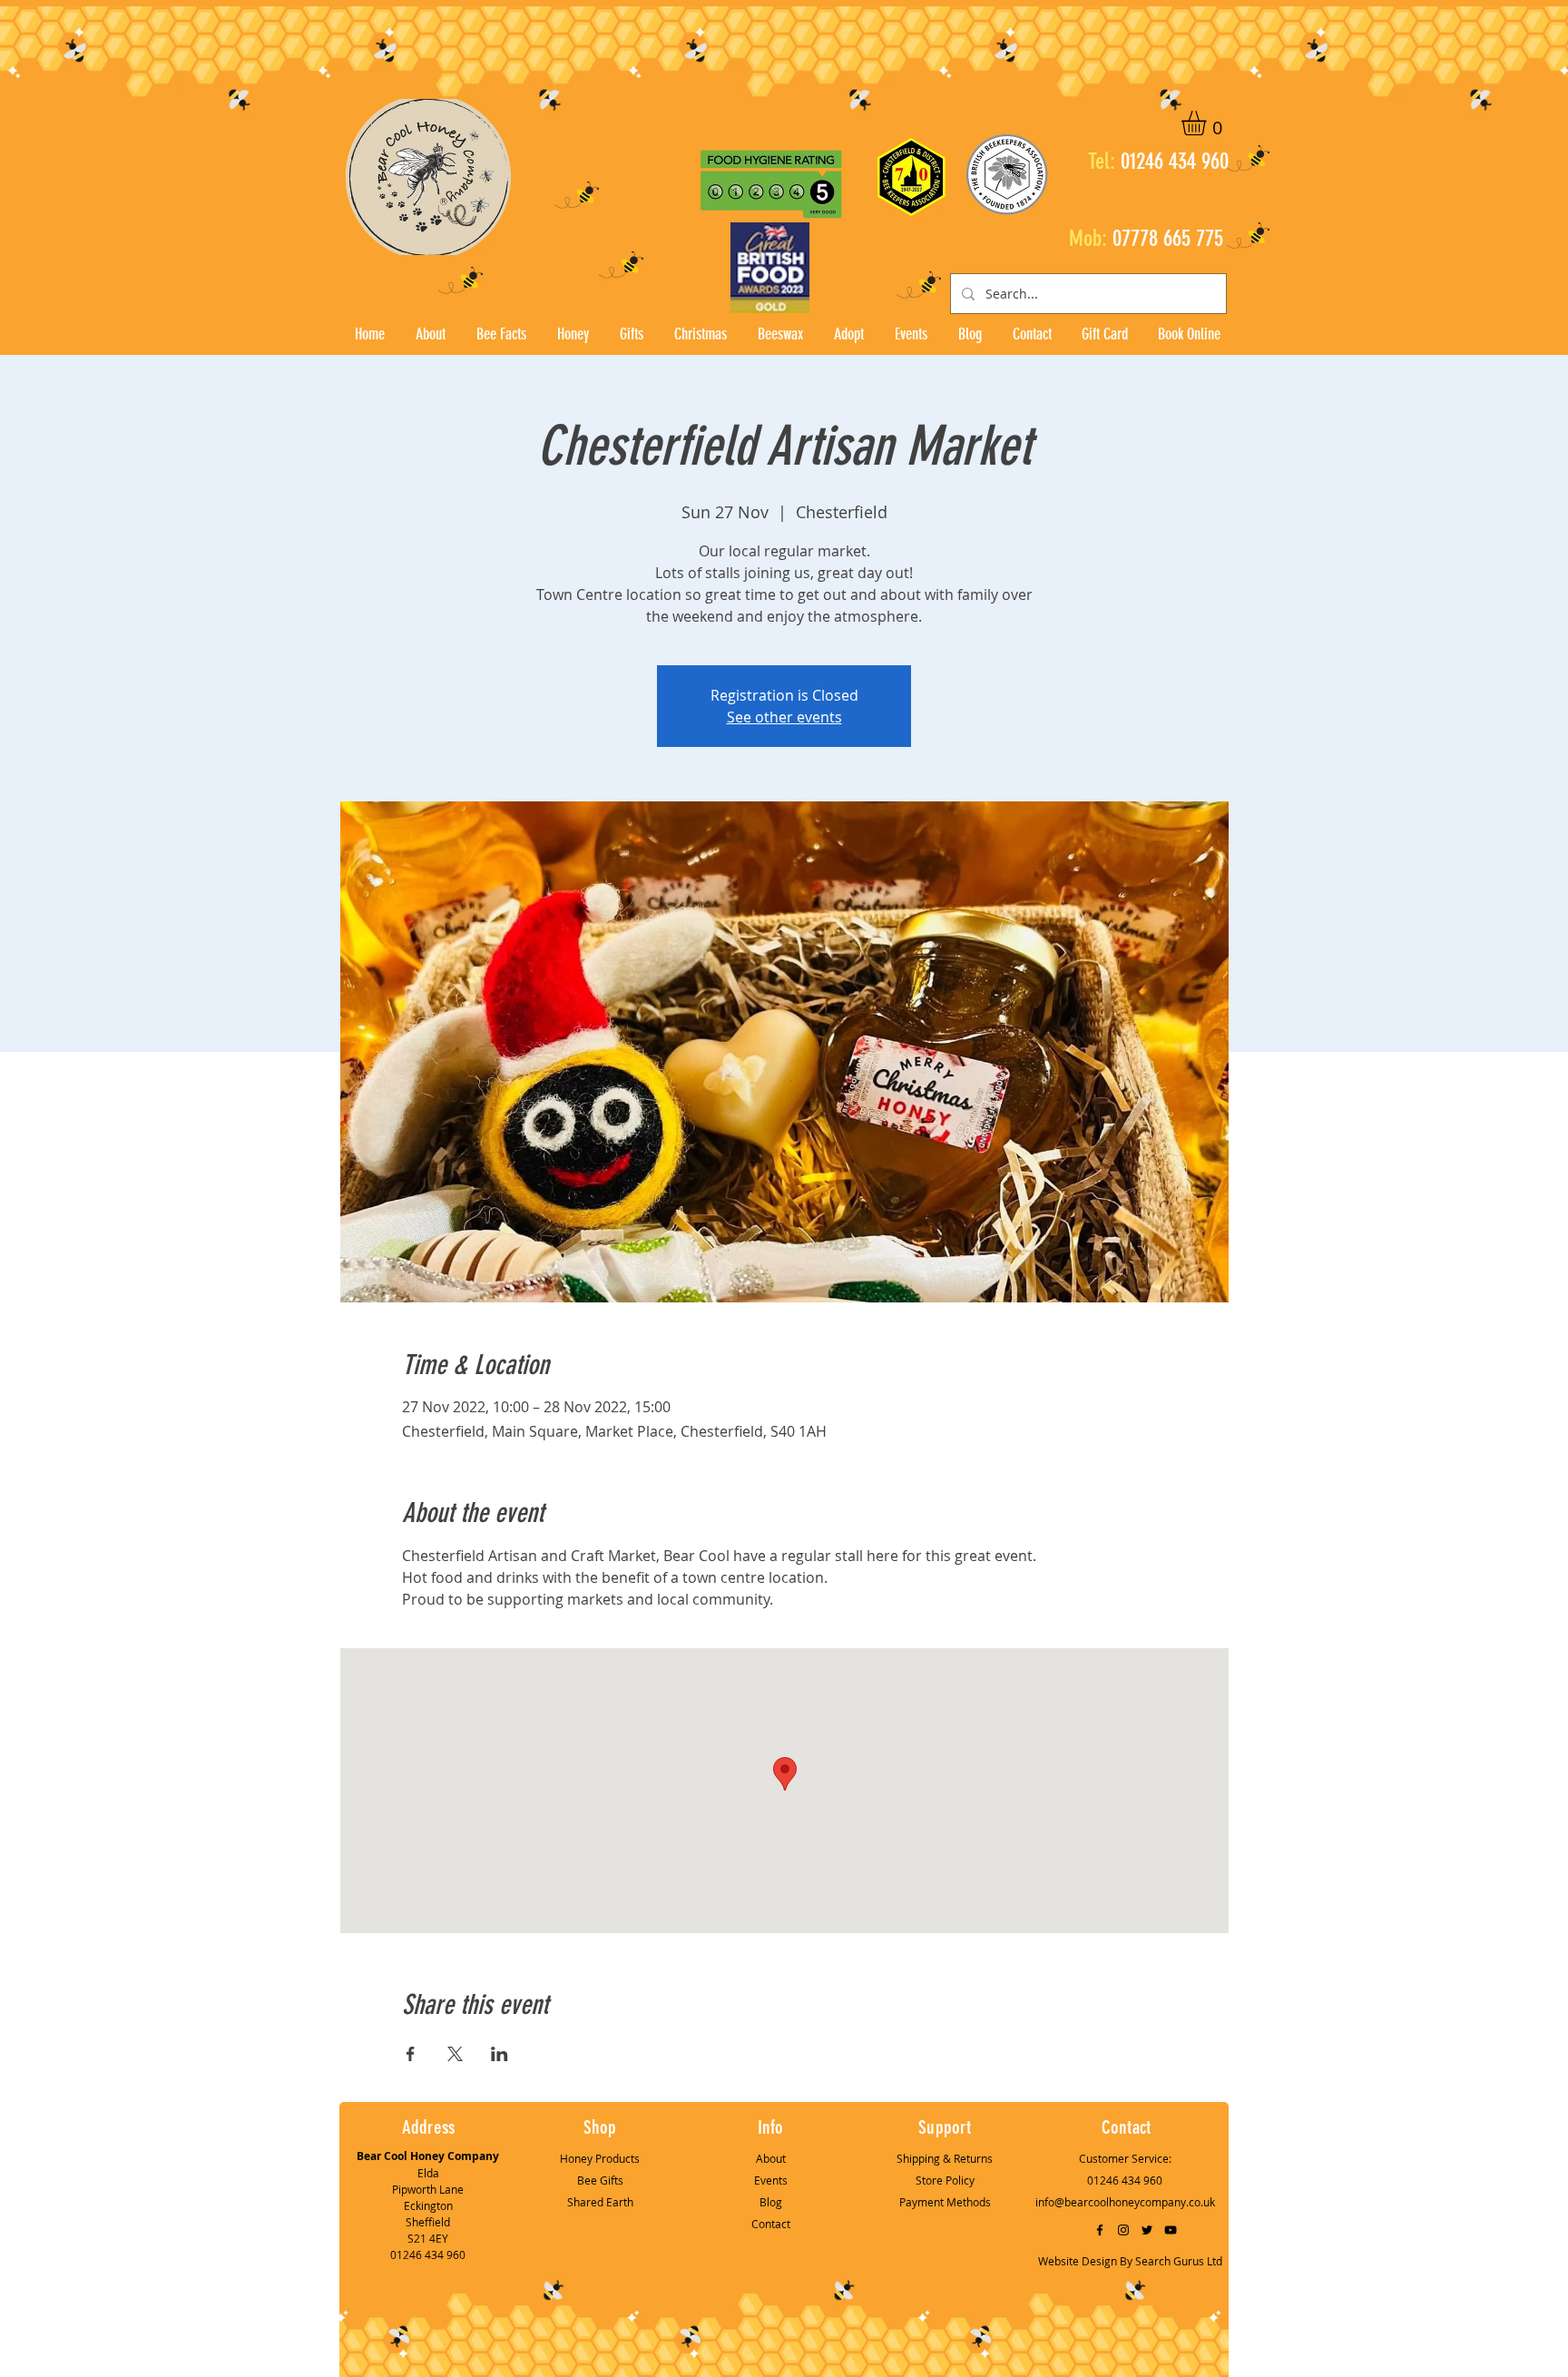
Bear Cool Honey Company (428, 2156)
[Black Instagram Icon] (1123, 2230)
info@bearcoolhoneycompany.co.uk (1125, 2202)
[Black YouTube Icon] (1171, 2230)
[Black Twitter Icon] (1147, 2230)
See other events (784, 717)
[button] (1208, 123)
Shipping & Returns (945, 2158)
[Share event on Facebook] (411, 2054)
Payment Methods (945, 2202)
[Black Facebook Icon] (1100, 2230)
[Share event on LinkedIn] (500, 2054)
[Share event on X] (455, 2054)
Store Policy (945, 2180)
